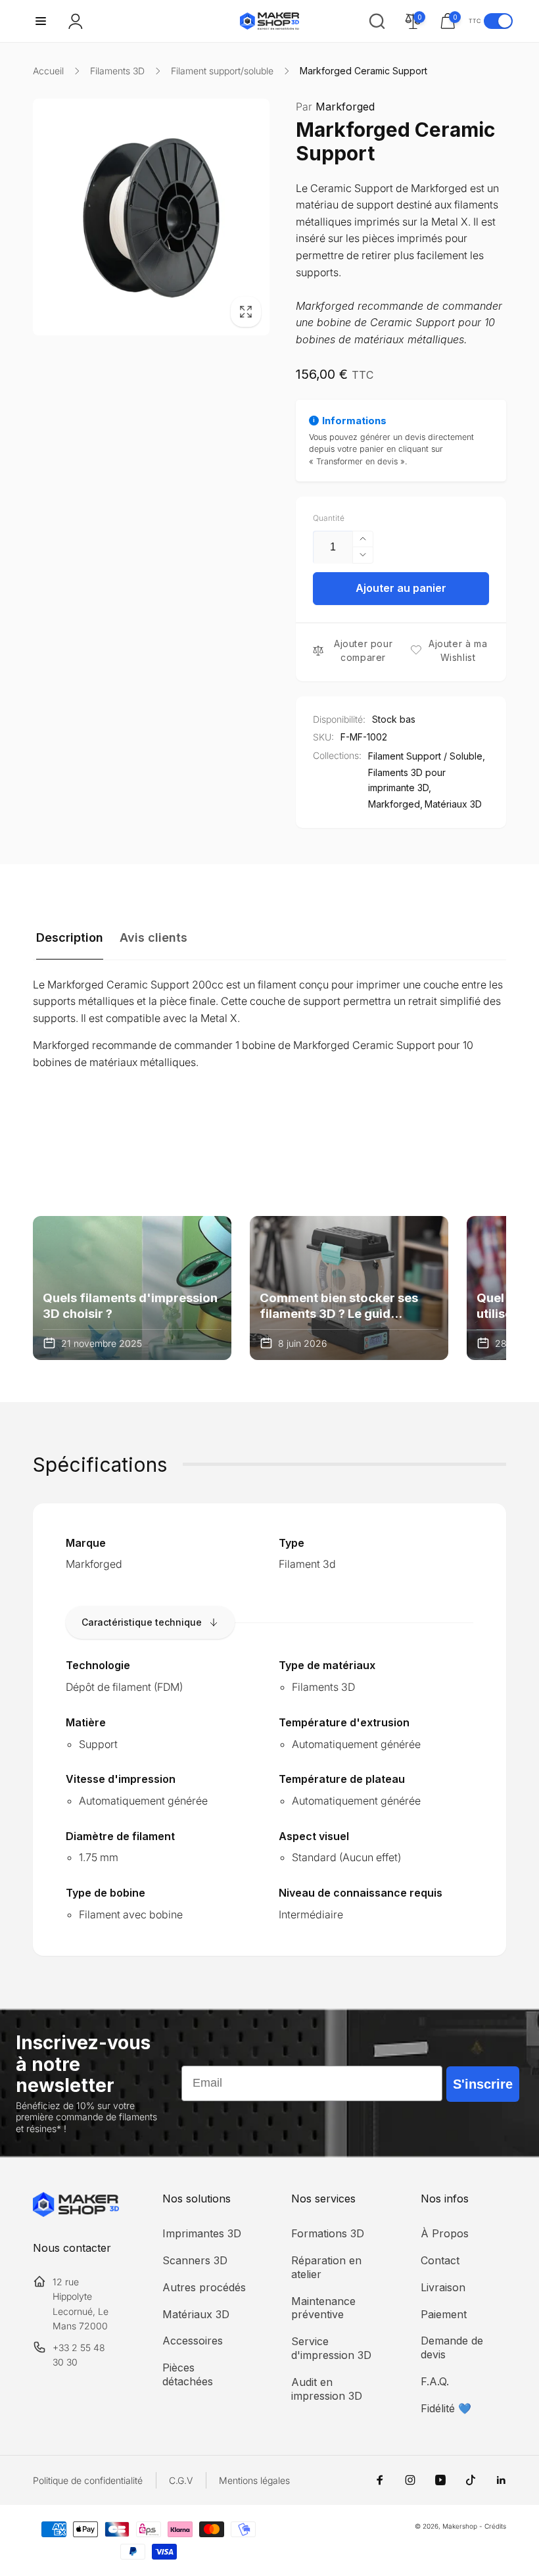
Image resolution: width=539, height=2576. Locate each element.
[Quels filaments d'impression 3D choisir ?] (132, 1288)
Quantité (329, 518)
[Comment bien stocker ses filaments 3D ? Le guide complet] (349, 1288)
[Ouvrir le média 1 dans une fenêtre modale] (151, 217)
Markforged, (395, 804)
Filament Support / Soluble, (427, 756)
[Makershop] (76, 2213)
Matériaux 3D (453, 804)
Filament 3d (307, 1564)
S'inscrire (483, 2084)
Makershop (460, 2526)
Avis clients (153, 937)
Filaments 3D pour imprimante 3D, (407, 780)
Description (70, 937)
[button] (41, 21)
